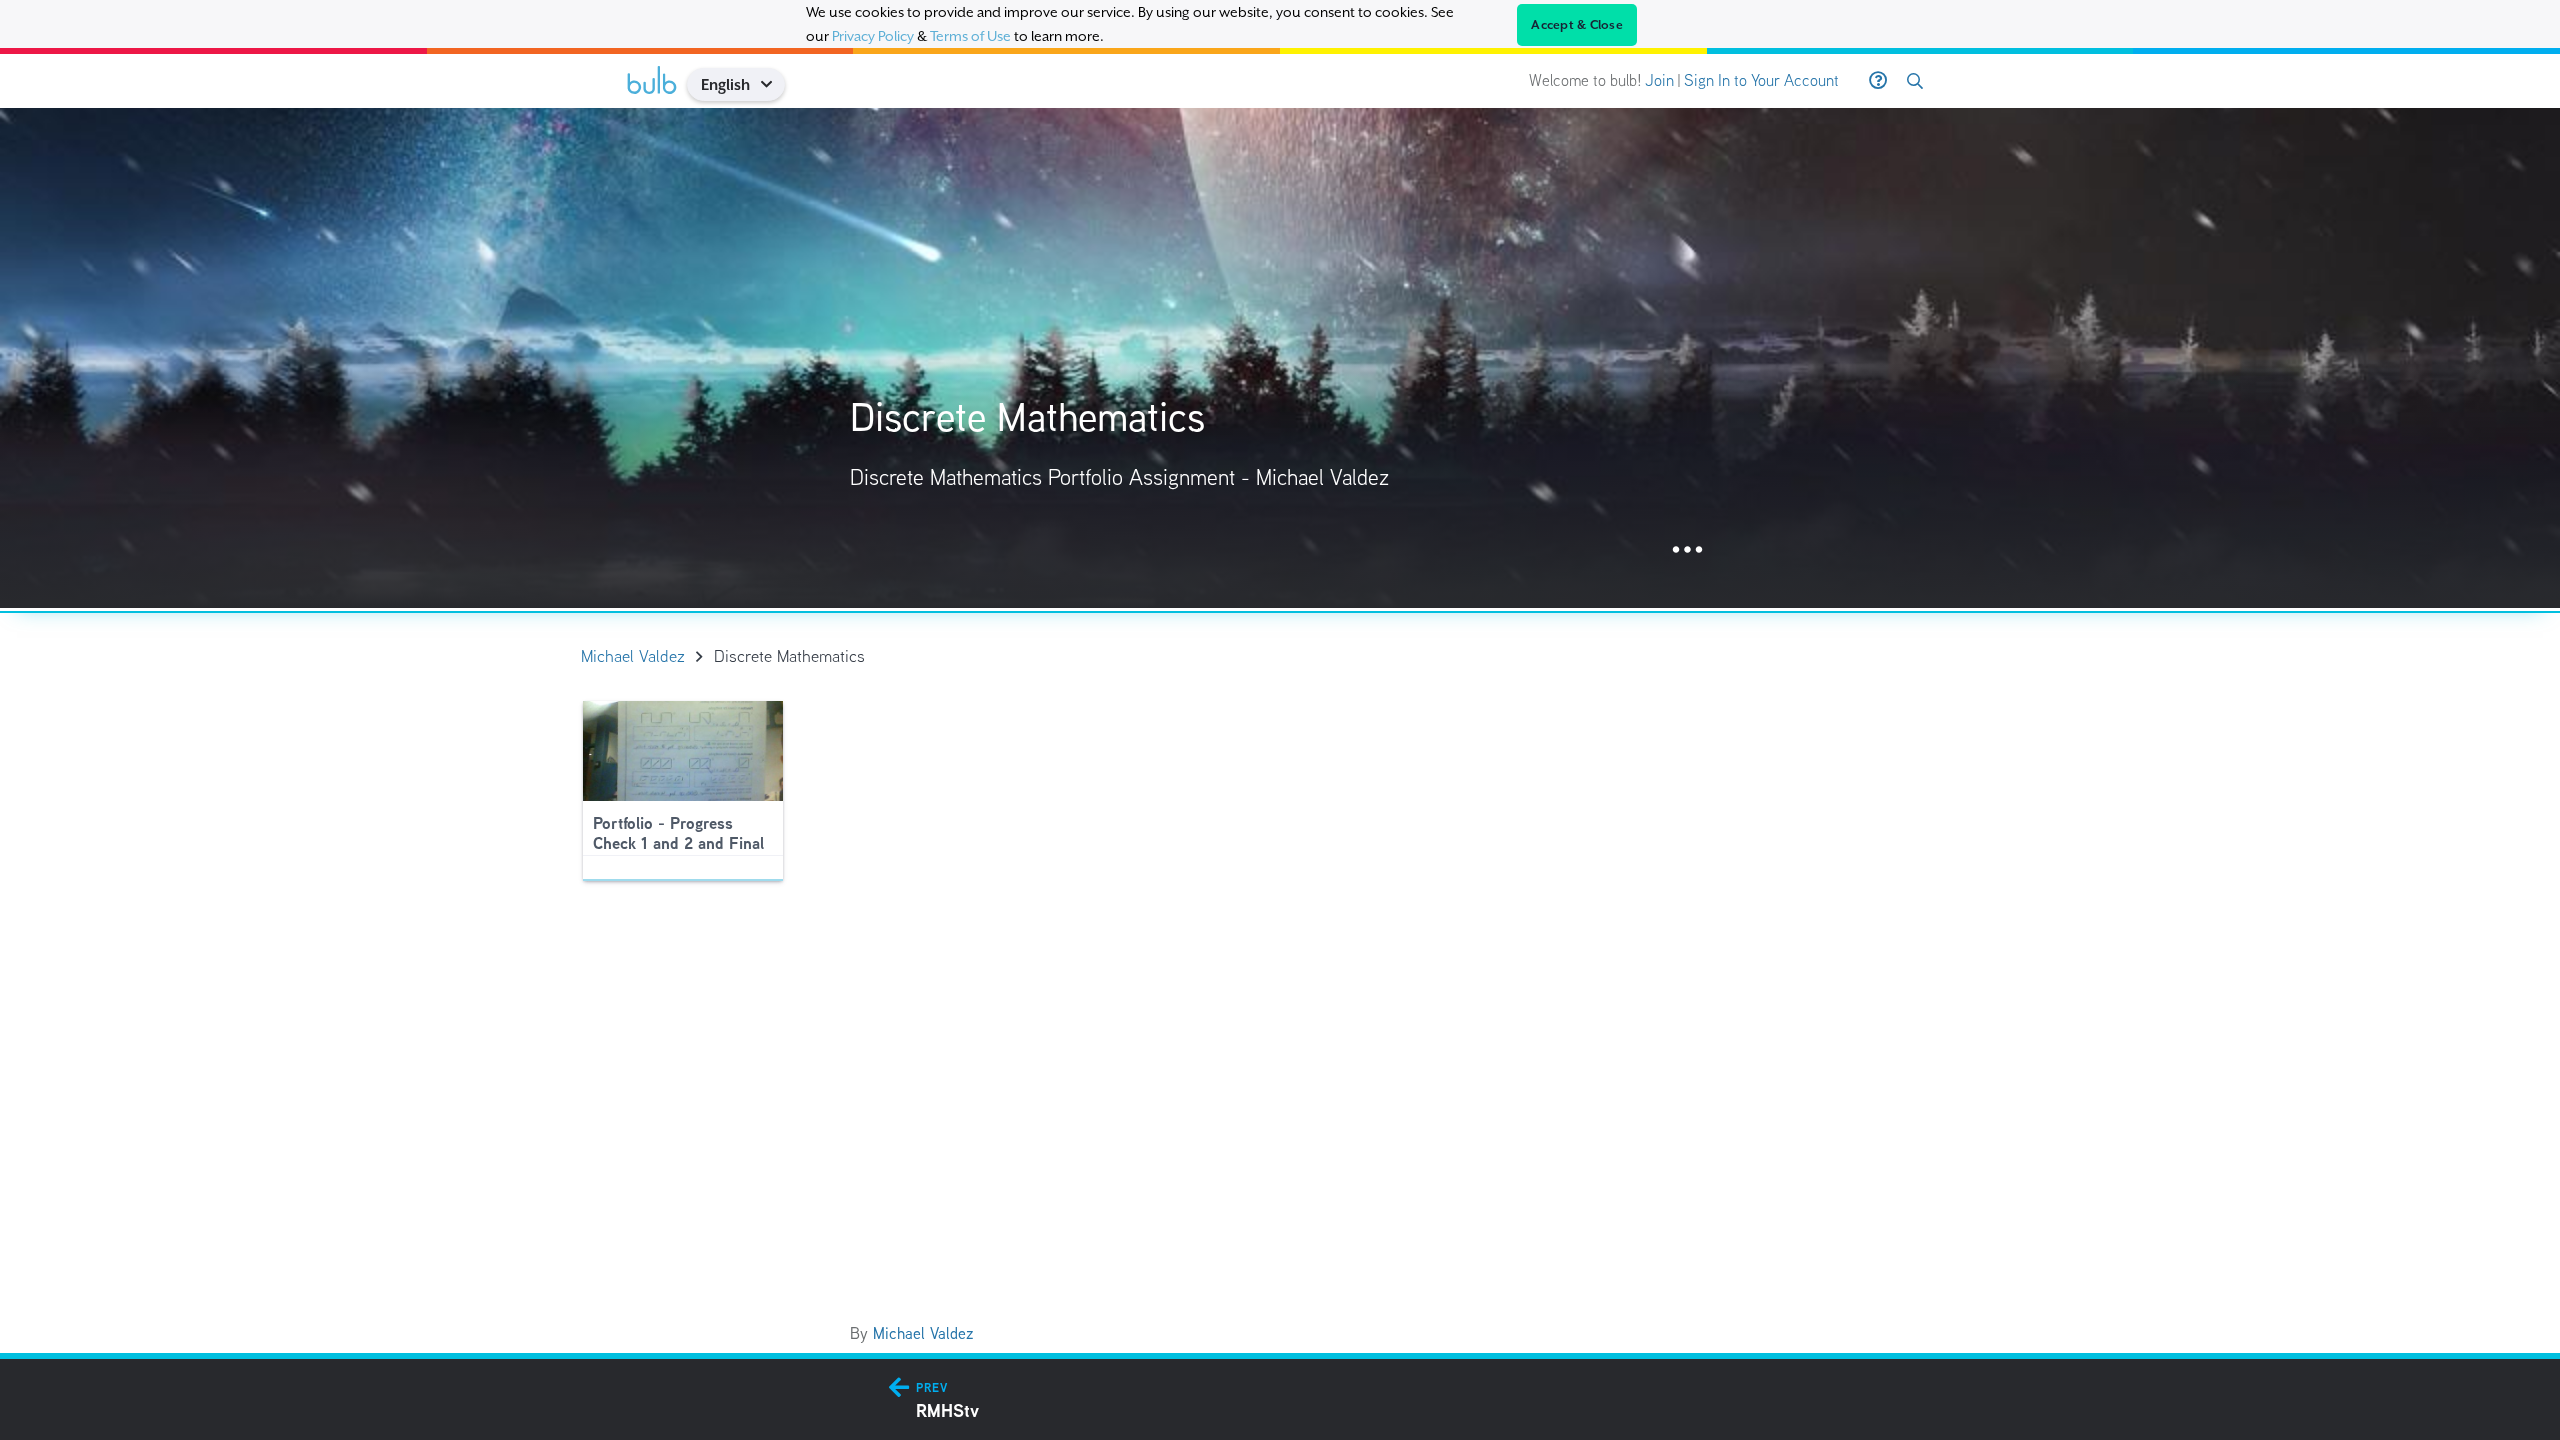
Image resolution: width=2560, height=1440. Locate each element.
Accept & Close (1577, 25)
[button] (773, 84)
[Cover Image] (1280, 358)
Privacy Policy (873, 36)
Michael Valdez (923, 1333)
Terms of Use (970, 36)
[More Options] (1687, 550)
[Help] (1878, 81)
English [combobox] (725, 84)
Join (1659, 80)
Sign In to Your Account (1761, 80)
